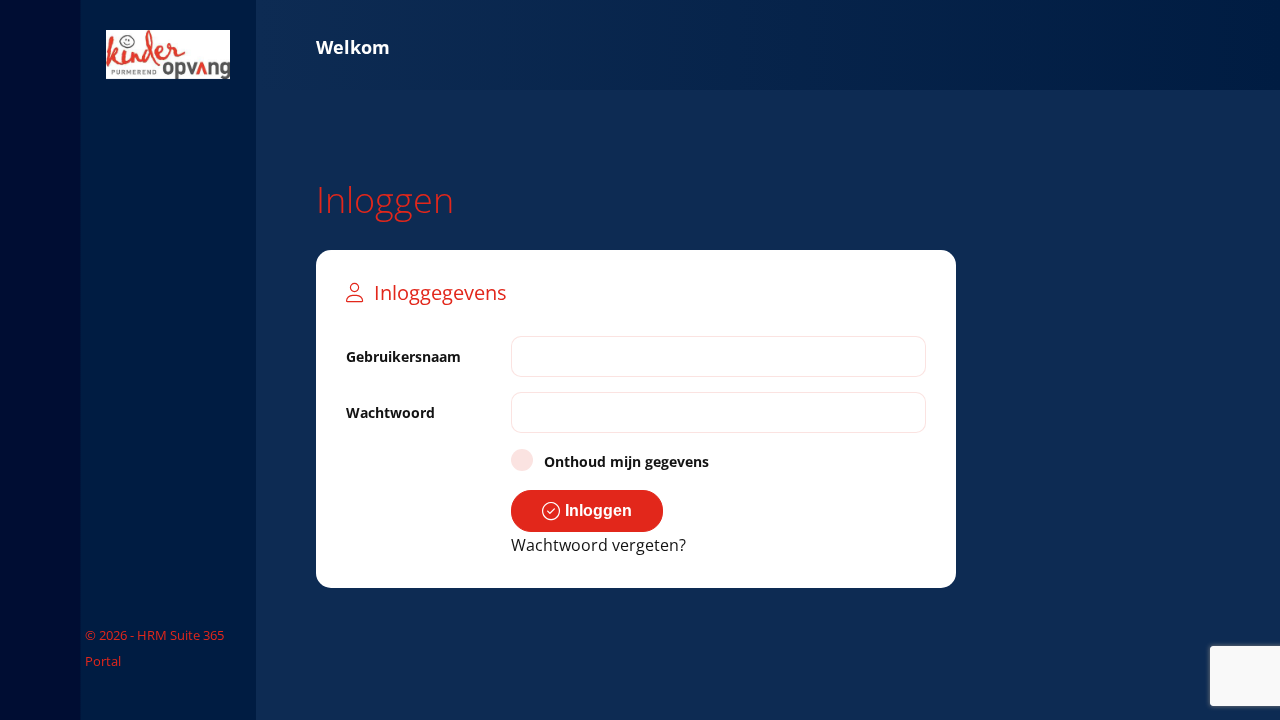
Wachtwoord (390, 412)
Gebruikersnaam (403, 356)
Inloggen (598, 510)
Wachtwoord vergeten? (598, 545)
